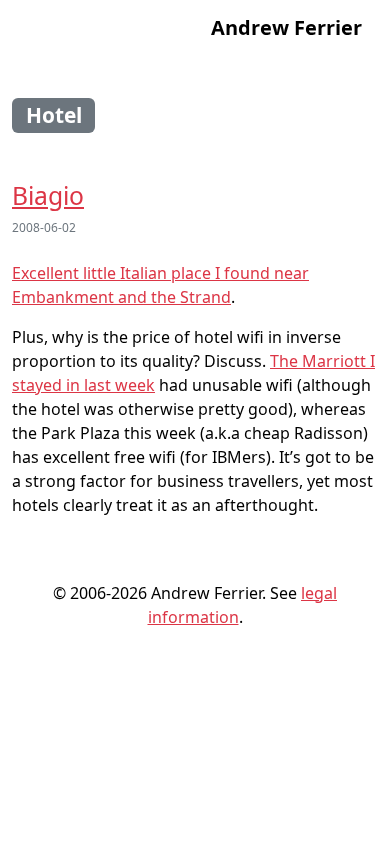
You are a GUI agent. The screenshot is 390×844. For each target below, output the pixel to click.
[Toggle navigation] (39, 28)
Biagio (48, 195)
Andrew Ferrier (286, 27)
